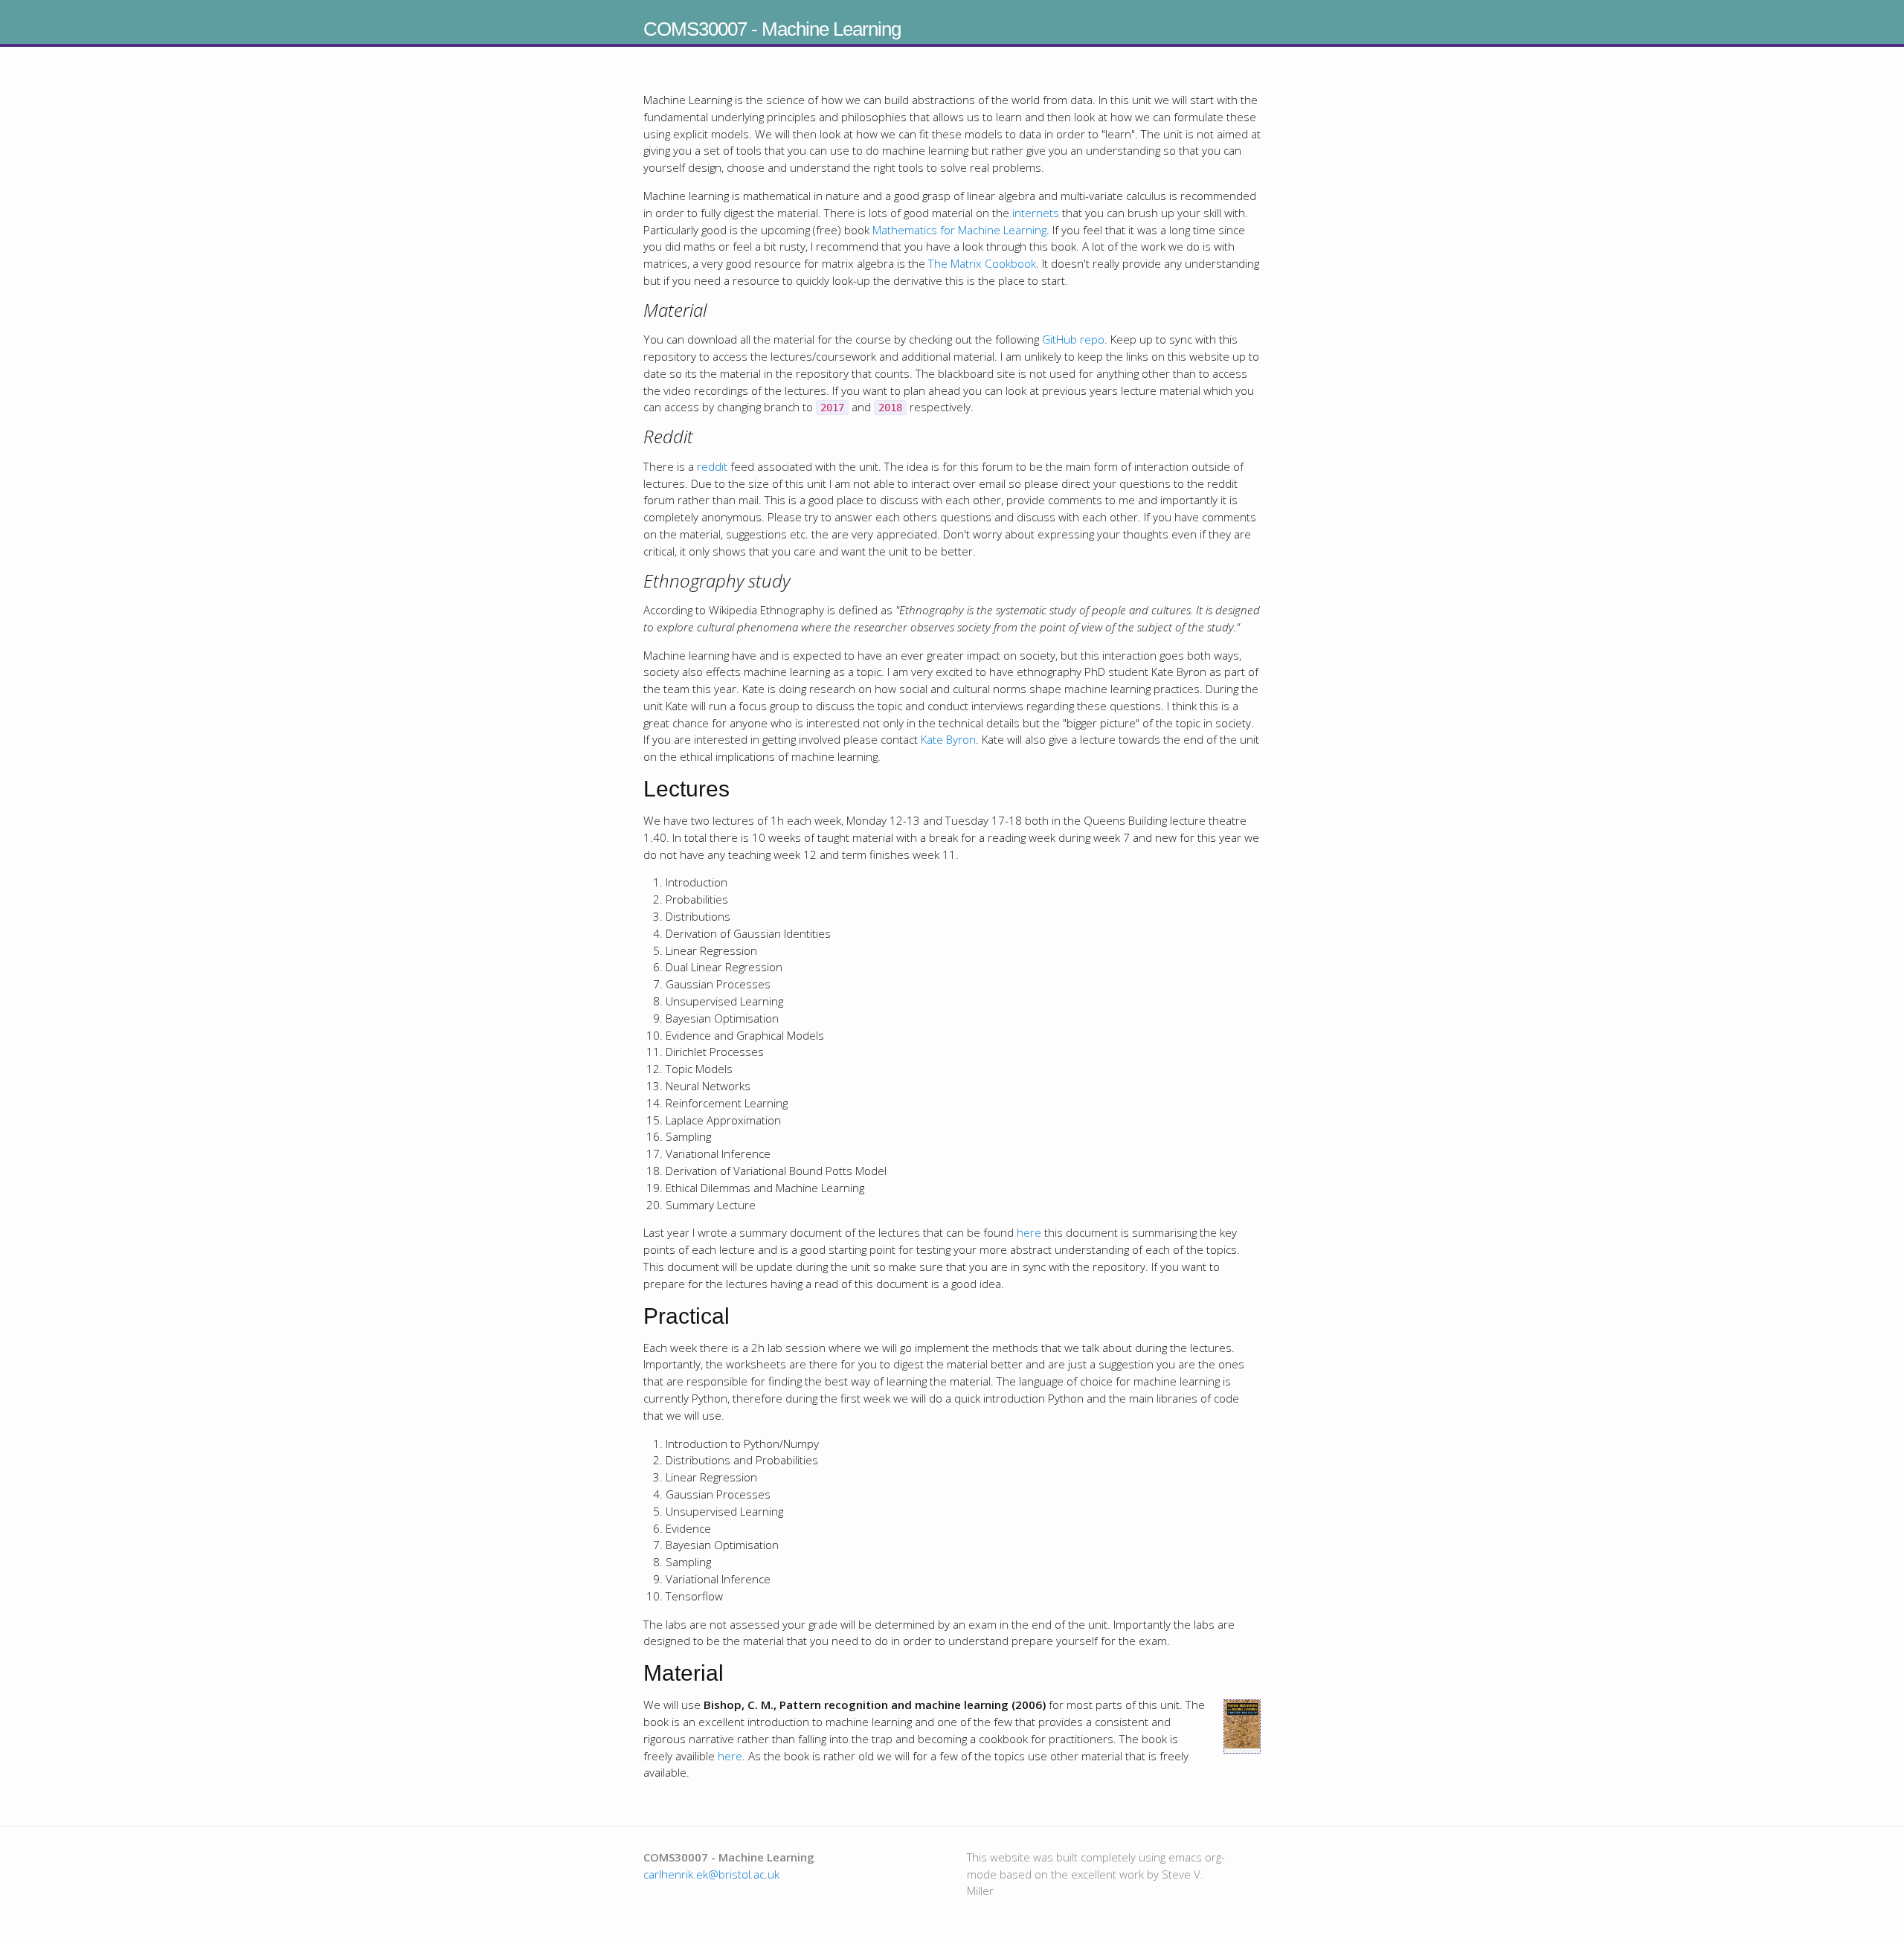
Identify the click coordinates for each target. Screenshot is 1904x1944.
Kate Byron (948, 739)
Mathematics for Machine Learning (959, 230)
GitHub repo (1073, 339)
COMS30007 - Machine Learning (772, 29)
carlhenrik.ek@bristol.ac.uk (711, 1874)
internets (1036, 213)
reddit (712, 466)
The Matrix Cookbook (982, 263)
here (1029, 1232)
